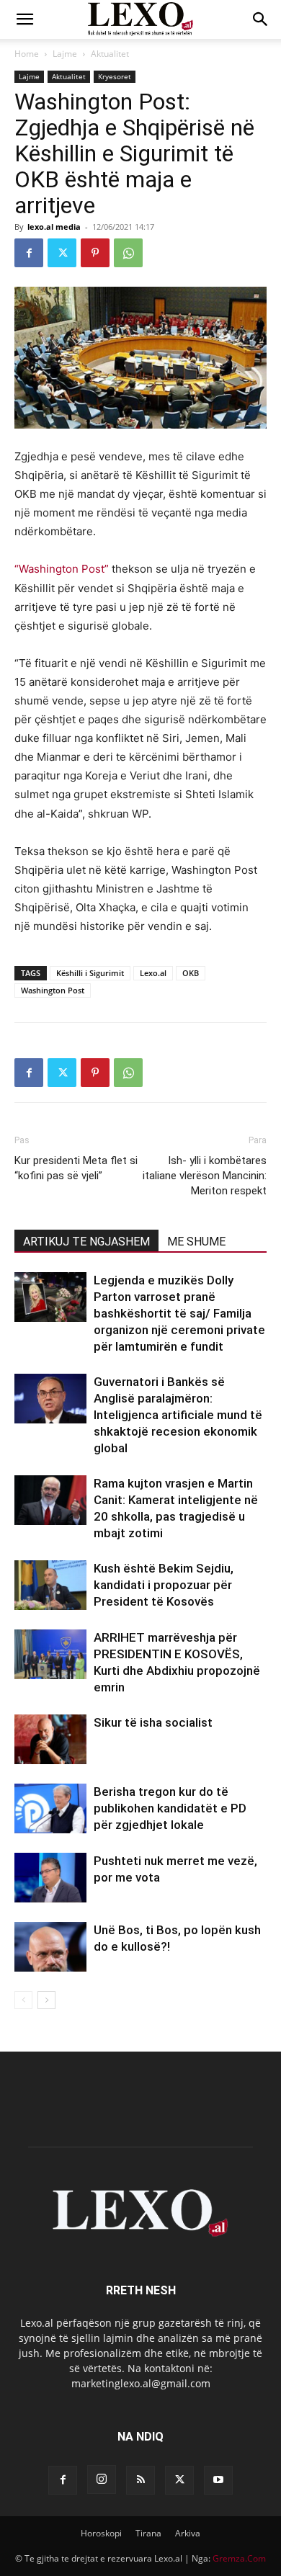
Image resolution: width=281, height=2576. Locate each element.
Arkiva (188, 2533)
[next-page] (46, 2000)
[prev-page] (23, 2000)
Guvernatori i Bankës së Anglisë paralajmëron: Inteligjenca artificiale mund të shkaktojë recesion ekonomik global (178, 1415)
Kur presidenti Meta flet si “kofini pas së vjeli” (76, 1168)
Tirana (148, 2533)
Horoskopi (101, 2533)
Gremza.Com (239, 2558)
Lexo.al (153, 973)
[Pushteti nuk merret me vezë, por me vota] (50, 1878)
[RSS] (140, 2480)
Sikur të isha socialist (153, 1722)
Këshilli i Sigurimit (90, 973)
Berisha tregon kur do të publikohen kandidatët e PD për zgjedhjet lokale (170, 1808)
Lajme (65, 54)
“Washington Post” (62, 569)
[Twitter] (62, 253)
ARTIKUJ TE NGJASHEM (86, 1242)
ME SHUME (196, 1242)
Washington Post (53, 990)
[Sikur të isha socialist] (50, 1739)
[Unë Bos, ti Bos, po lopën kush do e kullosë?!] (50, 1947)
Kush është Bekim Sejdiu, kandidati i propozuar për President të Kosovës (164, 1585)
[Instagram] (102, 2479)
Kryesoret (115, 76)
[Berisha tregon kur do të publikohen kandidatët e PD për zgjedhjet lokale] (50, 1808)
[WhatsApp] (128, 253)
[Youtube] (218, 2480)
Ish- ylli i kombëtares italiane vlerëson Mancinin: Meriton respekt (205, 1176)
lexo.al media (54, 227)
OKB (191, 973)
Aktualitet (110, 54)
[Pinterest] (95, 253)
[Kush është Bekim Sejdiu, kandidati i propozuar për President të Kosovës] (50, 1585)
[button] (24, 19)
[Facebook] (29, 253)
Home (27, 54)
